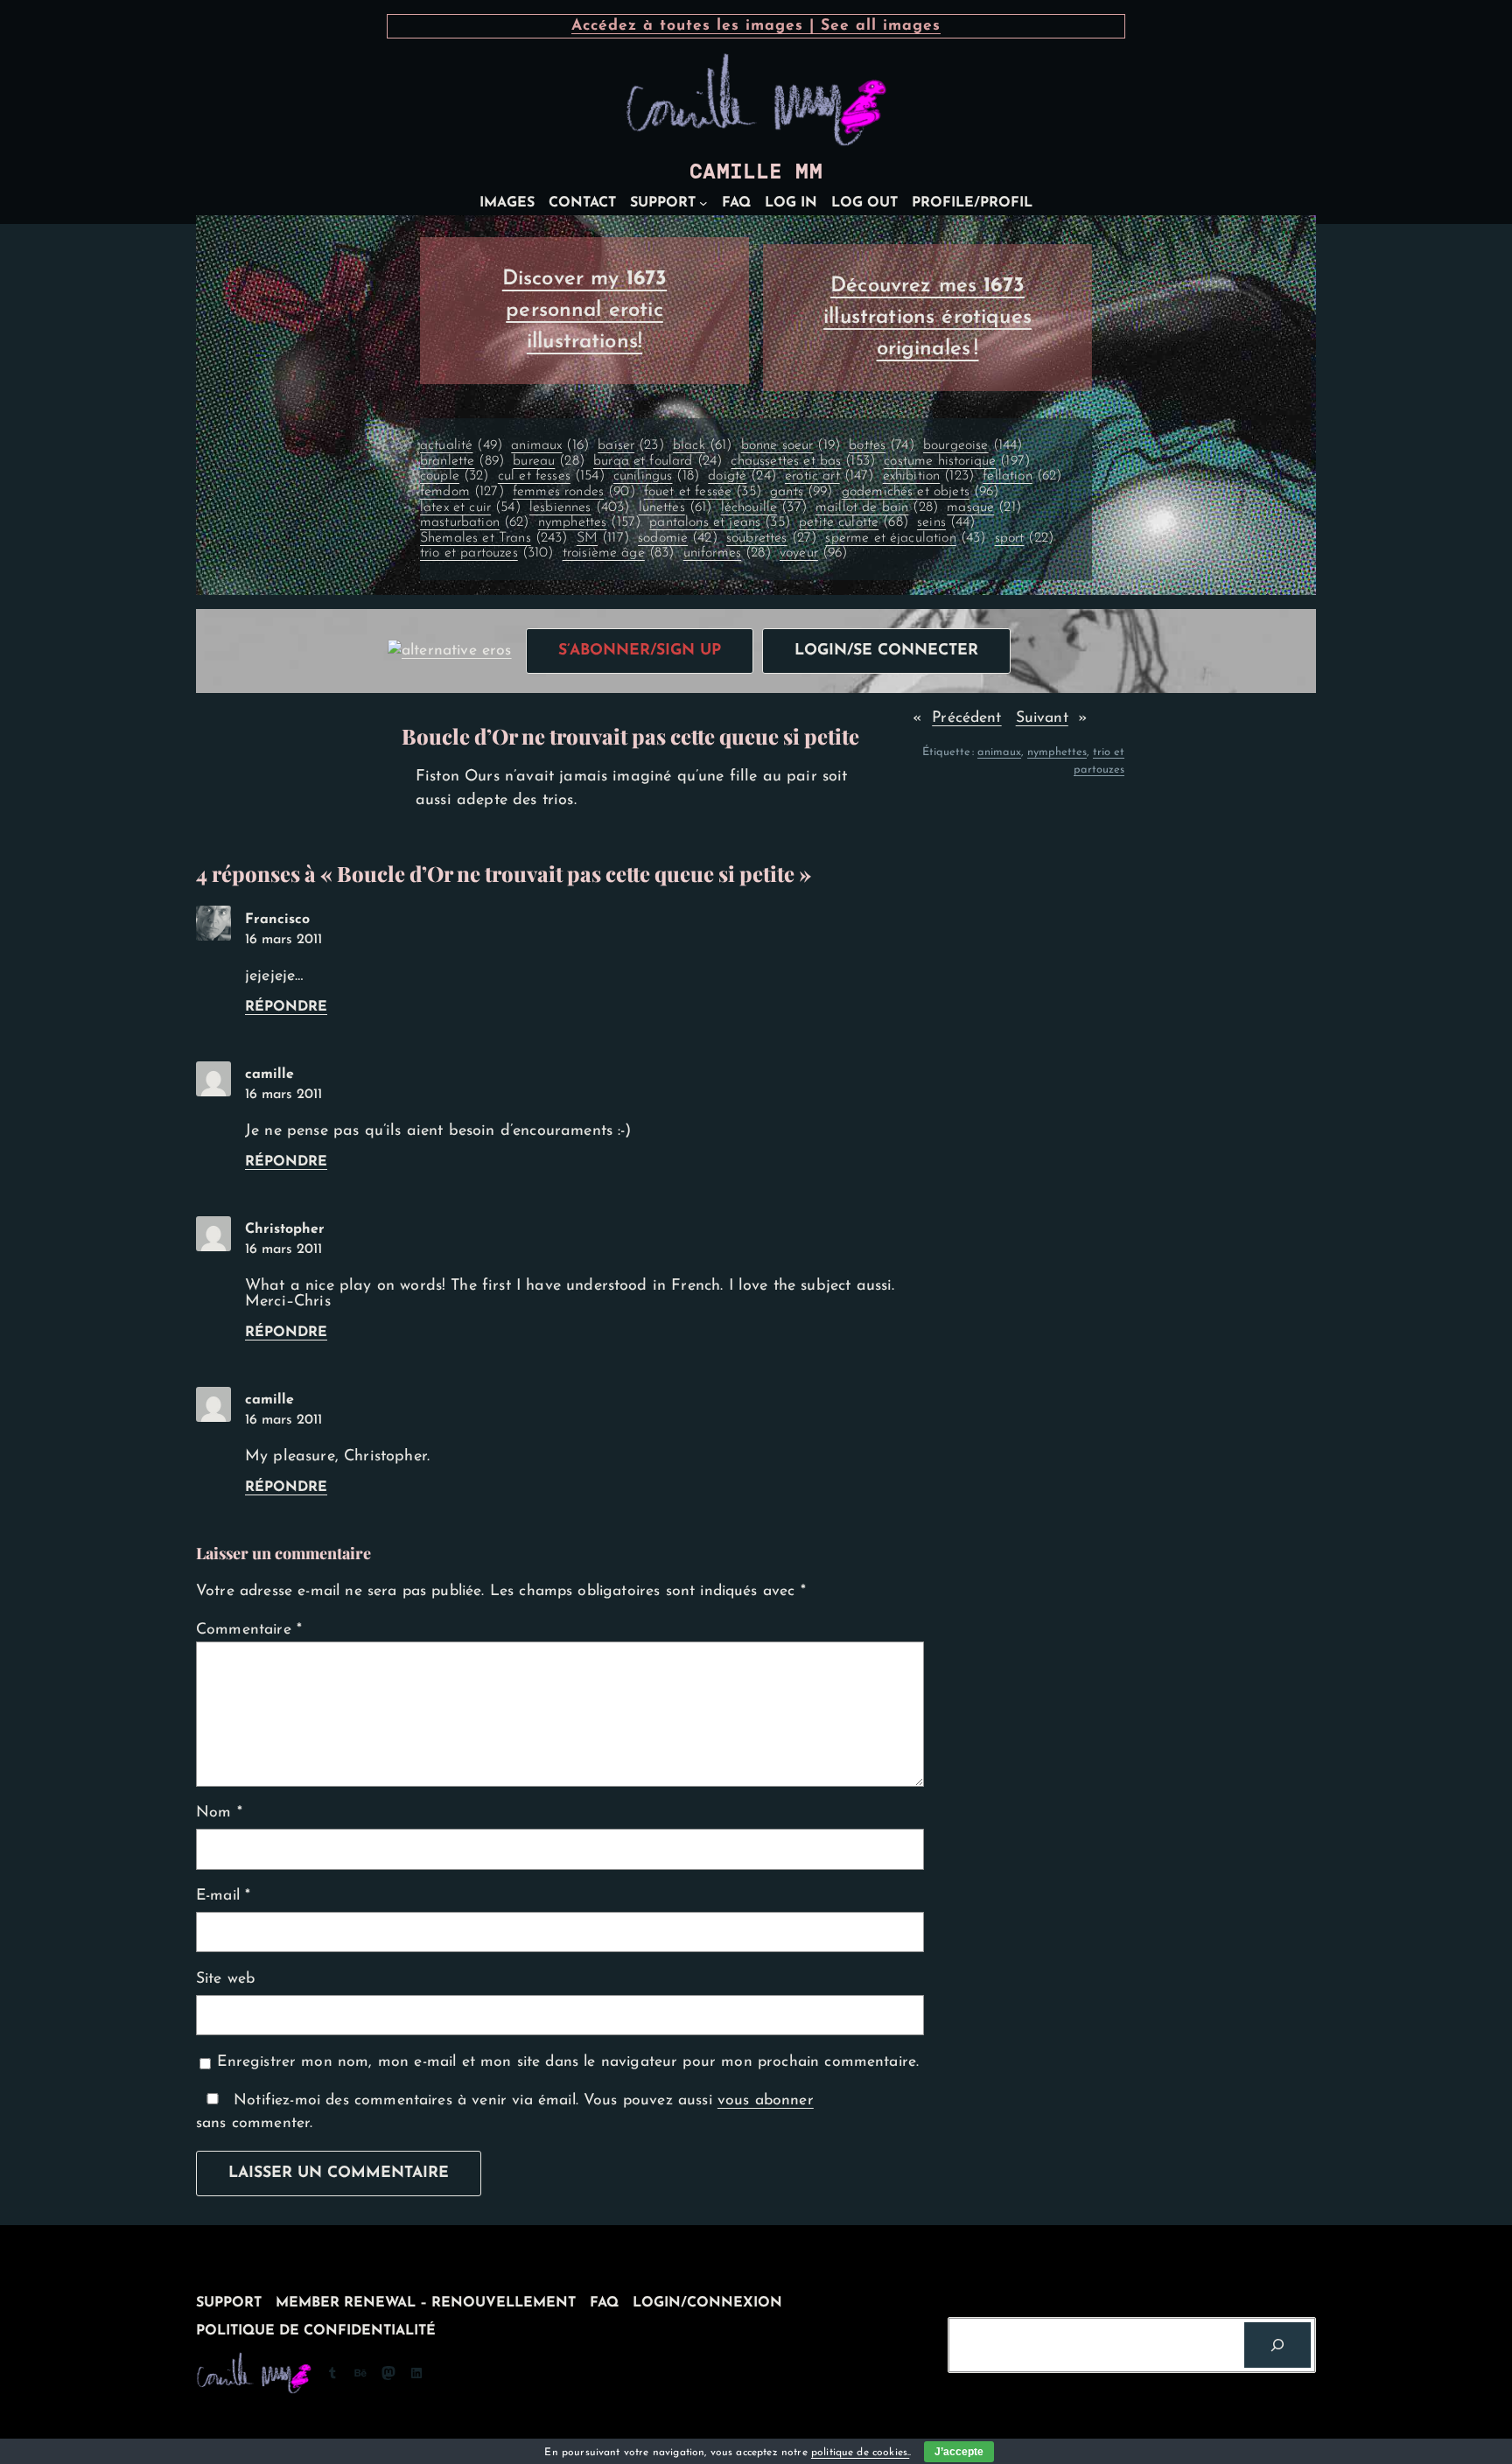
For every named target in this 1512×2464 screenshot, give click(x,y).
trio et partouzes (487, 553)
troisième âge (619, 553)
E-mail (223, 1896)
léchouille (764, 507)
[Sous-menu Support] (703, 203)
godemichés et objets (920, 492)
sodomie (678, 538)
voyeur (814, 553)
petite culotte (854, 522)
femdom (462, 492)
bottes (882, 445)
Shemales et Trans (494, 538)
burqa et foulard (658, 461)
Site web (225, 1979)
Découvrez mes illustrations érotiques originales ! (927, 318)
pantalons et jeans (720, 522)
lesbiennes (579, 507)
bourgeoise (973, 445)
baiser (631, 445)
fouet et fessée (703, 492)
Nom (219, 1813)
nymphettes (589, 522)
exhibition (928, 476)
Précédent (966, 718)
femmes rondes (574, 492)
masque (984, 507)
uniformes (727, 553)
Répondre (286, 1007)
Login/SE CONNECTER (886, 651)
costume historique (957, 461)
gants (801, 492)
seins (946, 522)
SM (603, 538)
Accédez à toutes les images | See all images (756, 26)
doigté (742, 476)
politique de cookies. (860, 2453)
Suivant (1042, 718)
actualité (461, 445)
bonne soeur (791, 445)
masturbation (475, 522)
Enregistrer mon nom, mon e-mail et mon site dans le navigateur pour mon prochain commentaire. (568, 2062)
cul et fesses (551, 476)
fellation (1022, 476)
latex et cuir (470, 507)
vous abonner (766, 2100)
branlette (462, 461)
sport (1024, 538)
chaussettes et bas (803, 461)
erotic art (829, 476)
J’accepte (959, 2452)
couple (455, 476)
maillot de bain (877, 507)
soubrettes (771, 538)
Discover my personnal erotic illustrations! (585, 311)
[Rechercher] (1277, 2345)
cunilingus (656, 476)
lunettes (675, 507)
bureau (549, 461)
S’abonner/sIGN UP (640, 651)
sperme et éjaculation (905, 538)
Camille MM (756, 171)
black (702, 445)
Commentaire (249, 1630)
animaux (550, 445)
